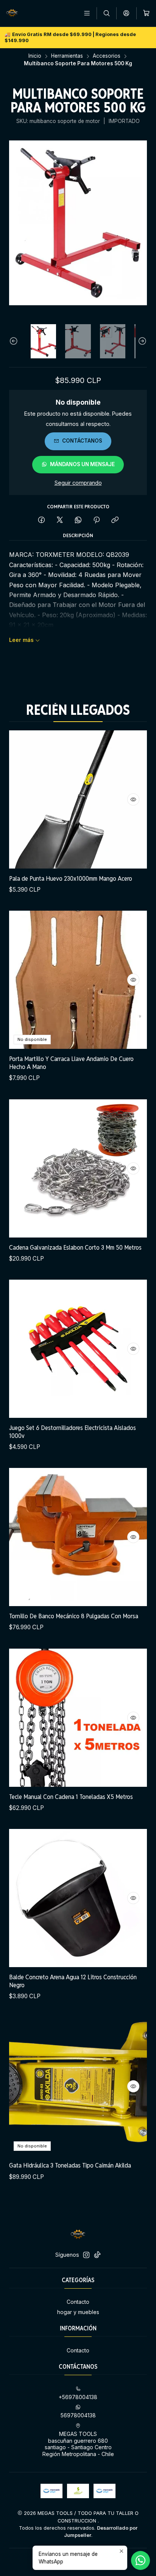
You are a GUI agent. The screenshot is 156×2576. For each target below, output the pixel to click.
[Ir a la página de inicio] (12, 13)
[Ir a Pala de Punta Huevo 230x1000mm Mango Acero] (78, 799)
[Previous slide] (15, 341)
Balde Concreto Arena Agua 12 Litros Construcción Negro (73, 1981)
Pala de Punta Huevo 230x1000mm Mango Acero (71, 878)
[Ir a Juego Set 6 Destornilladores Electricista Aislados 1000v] (78, 1349)
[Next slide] (141, 341)
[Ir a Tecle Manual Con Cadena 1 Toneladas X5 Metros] (78, 1718)
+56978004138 (78, 2397)
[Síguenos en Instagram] (86, 2255)
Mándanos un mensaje (82, 464)
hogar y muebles (78, 2312)
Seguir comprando (78, 483)
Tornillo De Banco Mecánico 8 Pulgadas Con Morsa (74, 1616)
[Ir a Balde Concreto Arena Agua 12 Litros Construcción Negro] (78, 1898)
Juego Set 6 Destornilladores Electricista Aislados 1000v (73, 1432)
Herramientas (67, 56)
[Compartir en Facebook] (41, 520)
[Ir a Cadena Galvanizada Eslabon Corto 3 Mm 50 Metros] (78, 1168)
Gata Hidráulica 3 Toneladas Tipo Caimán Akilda (70, 2165)
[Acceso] (126, 13)
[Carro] (146, 13)
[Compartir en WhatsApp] (78, 520)
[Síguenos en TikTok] (97, 2255)
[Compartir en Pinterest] (97, 520)
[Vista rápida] (133, 799)
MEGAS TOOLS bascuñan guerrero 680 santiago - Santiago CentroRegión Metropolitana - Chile (78, 2444)
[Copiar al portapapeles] (115, 520)
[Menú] (87, 13)
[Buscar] (107, 13)
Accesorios (107, 56)
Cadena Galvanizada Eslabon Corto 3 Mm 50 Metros (75, 1247)
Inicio (35, 56)
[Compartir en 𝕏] (60, 520)
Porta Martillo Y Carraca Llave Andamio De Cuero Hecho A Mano (71, 1063)
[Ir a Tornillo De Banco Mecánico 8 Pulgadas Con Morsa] (78, 1537)
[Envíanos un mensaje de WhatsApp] (140, 2560)
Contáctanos (82, 441)
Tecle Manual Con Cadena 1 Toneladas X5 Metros (71, 1797)
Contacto (78, 2302)
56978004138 (78, 2415)
